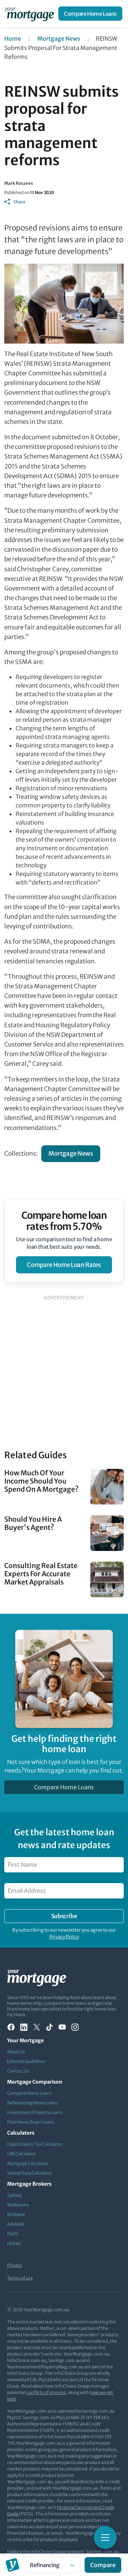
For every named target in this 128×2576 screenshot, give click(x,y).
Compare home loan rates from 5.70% (64, 1221)
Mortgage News (59, 39)
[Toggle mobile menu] (105, 2537)
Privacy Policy (64, 1937)
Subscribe (64, 1916)
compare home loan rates (64, 1265)
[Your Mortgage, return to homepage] (31, 14)
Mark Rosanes (19, 183)
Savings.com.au (102, 2552)
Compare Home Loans (90, 14)
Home (13, 39)
